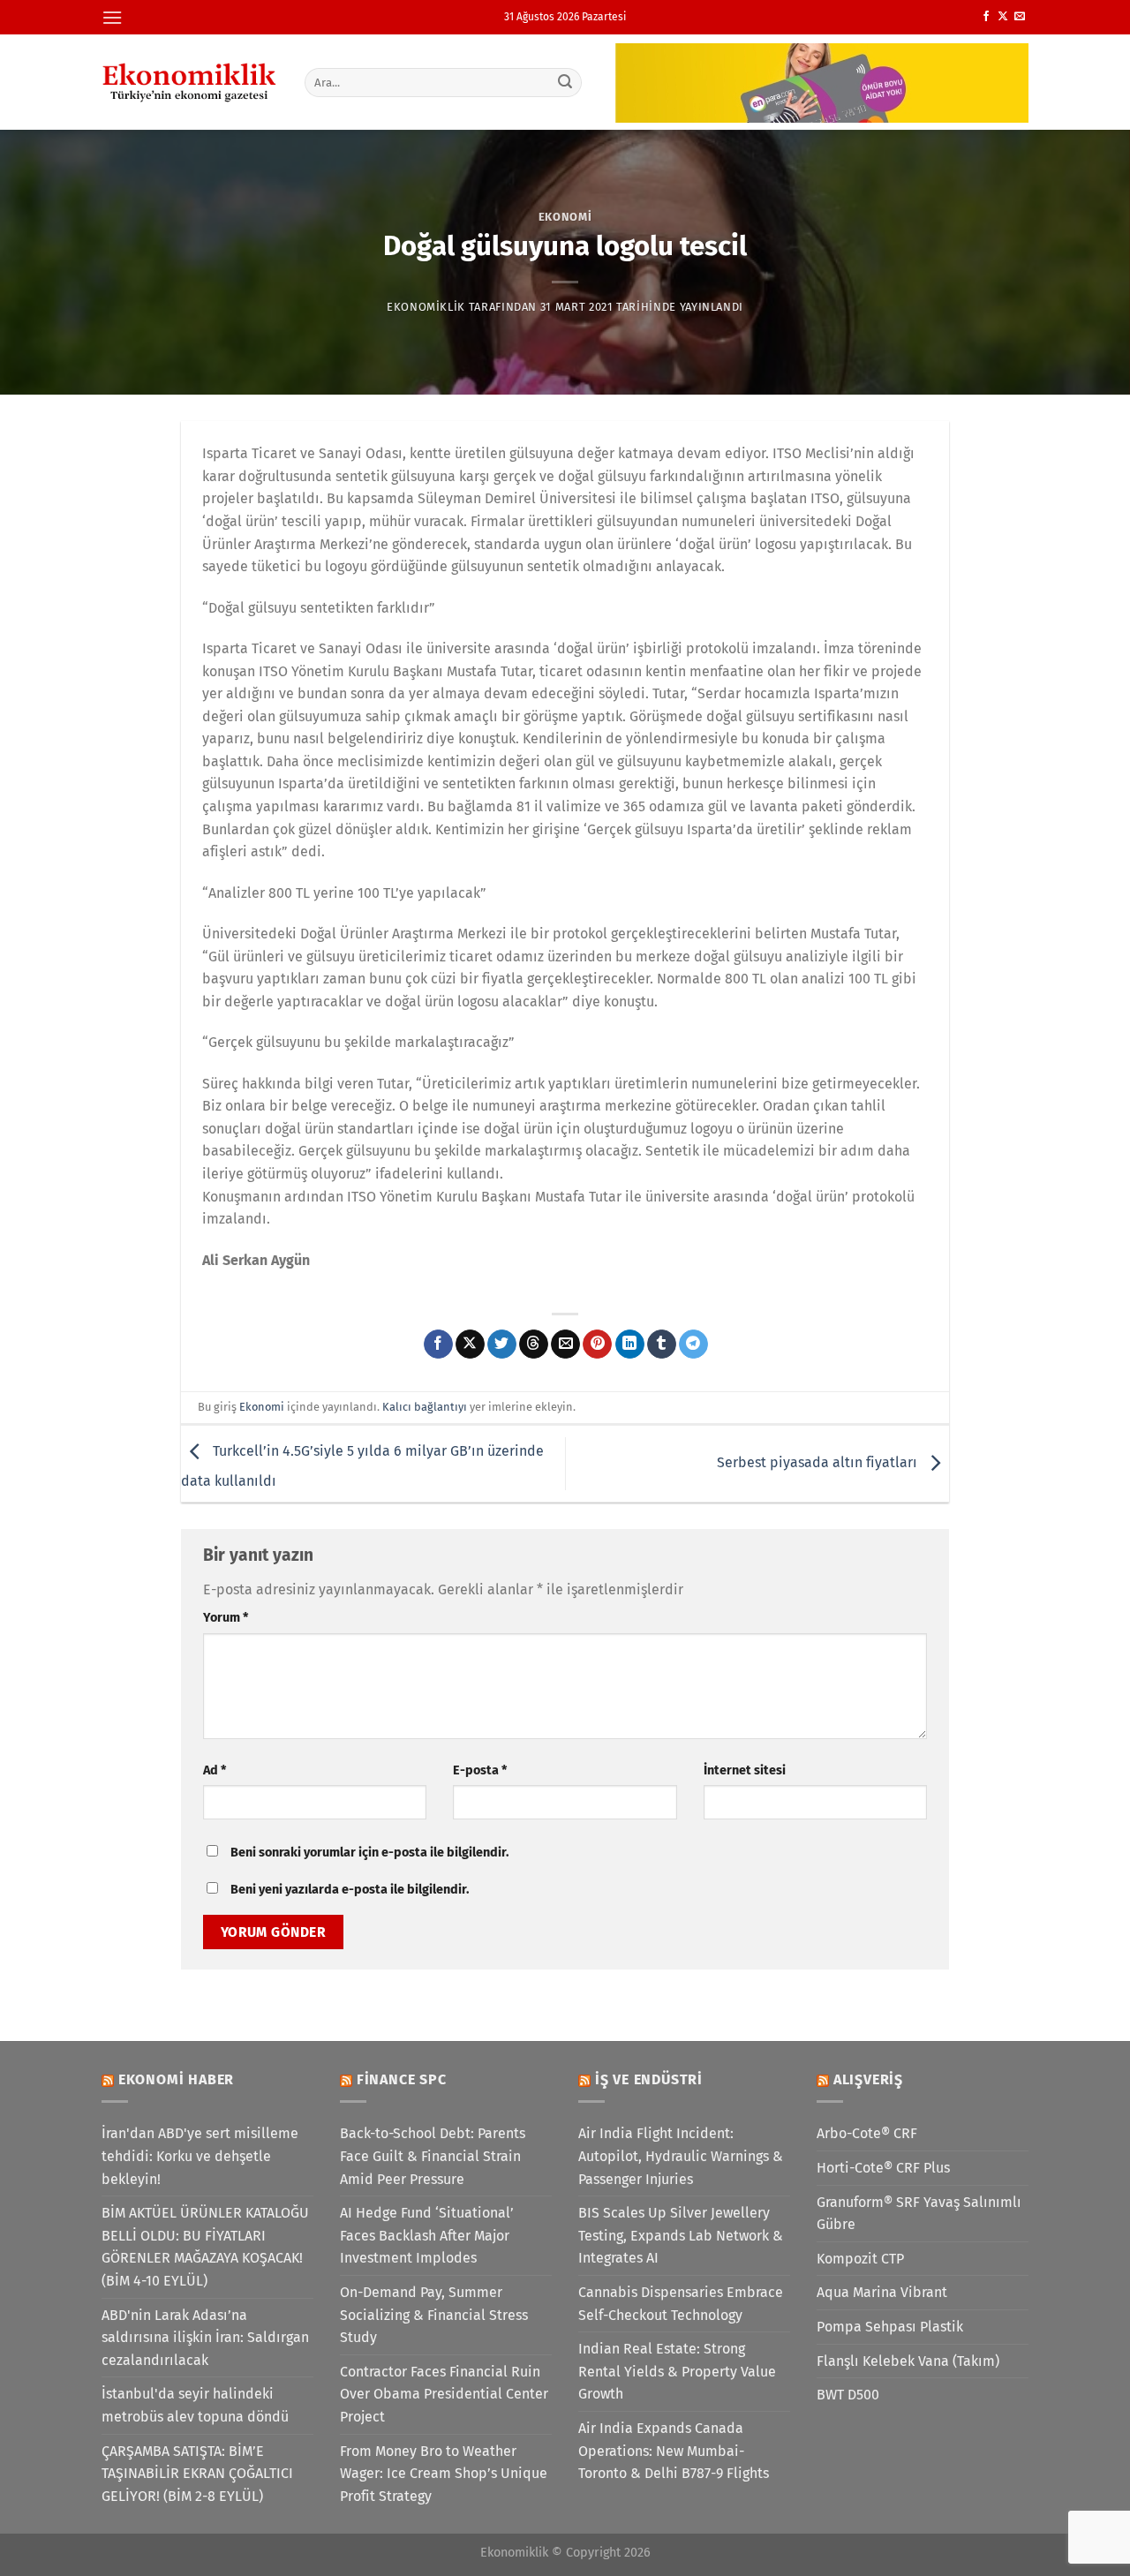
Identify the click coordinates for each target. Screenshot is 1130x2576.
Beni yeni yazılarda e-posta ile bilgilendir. (350, 1890)
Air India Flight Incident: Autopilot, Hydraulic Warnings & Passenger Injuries (681, 2156)
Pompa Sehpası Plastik (890, 2327)
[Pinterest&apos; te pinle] (597, 1344)
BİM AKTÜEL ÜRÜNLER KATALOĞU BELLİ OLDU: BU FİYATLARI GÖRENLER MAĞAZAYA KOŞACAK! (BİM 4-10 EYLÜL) (205, 2247)
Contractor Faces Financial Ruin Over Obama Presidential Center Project (444, 2394)
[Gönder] (566, 82)
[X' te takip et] (1003, 17)
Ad (215, 1770)
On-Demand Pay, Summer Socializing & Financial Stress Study (434, 2315)
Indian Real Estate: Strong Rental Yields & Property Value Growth (677, 2371)
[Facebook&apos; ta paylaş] (438, 1344)
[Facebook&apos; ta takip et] (986, 17)
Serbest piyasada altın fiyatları (819, 1462)
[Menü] (112, 17)
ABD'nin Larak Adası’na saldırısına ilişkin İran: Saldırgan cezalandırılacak (205, 2338)
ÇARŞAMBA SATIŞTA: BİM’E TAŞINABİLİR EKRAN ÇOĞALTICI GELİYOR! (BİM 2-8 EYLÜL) (197, 2474)
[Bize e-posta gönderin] (1020, 17)
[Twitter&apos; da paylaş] (502, 1344)
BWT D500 (848, 2395)
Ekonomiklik (426, 307)
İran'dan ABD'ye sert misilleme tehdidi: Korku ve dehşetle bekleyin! (200, 2156)
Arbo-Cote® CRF (867, 2133)
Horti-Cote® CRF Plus (883, 2168)
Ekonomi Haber (176, 2079)
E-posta (480, 1770)
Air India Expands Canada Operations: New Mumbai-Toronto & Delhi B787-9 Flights (674, 2451)
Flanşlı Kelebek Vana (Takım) (908, 2361)
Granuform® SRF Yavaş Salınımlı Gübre (919, 2214)
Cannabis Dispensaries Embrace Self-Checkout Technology (681, 2304)
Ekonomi (565, 217)
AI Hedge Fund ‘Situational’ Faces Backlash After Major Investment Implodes (427, 2235)
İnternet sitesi (745, 1770)
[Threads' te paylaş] (534, 1344)
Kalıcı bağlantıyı (425, 1407)
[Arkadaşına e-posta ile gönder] (565, 1344)
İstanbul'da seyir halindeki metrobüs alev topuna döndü (195, 2405)
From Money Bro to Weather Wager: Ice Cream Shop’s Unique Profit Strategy (444, 2474)
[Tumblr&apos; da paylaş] (662, 1344)
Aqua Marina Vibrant (882, 2292)
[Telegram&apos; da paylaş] (693, 1344)
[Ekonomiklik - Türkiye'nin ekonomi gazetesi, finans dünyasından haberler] (190, 82)
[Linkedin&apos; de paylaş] (630, 1344)
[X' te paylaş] (470, 1344)
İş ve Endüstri (649, 2079)
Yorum (226, 1618)
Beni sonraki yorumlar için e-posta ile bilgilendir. (369, 1853)
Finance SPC (402, 2079)
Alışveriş (868, 2079)
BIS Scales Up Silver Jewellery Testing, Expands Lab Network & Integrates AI (681, 2235)
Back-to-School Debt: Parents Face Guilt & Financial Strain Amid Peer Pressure (433, 2156)
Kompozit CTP (860, 2259)
